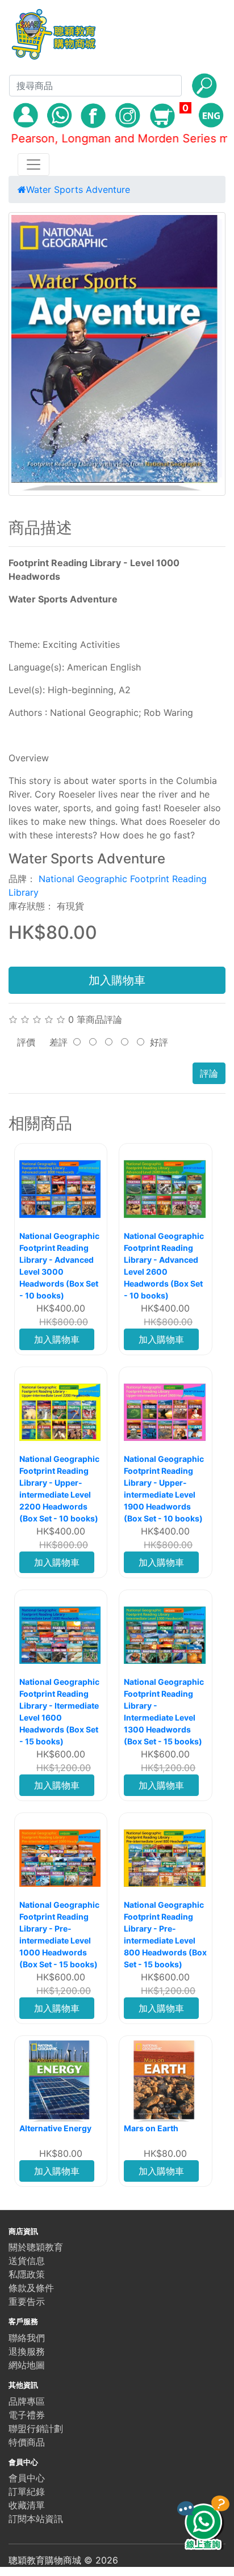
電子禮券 (27, 2415)
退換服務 (27, 2351)
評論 (209, 1073)
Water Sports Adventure (78, 189)
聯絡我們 (27, 2338)
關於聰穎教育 (36, 2247)
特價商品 (27, 2442)
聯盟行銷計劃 (36, 2429)
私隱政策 (27, 2274)
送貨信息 (27, 2261)
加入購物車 (117, 980)
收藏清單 (27, 2505)
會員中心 (27, 2478)
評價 (26, 1042)
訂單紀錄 (27, 2491)
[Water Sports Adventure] (117, 354)
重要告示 (27, 2301)
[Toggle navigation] (34, 165)
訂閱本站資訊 (36, 2519)
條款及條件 (31, 2288)
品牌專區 (27, 2401)
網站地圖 (27, 2365)
